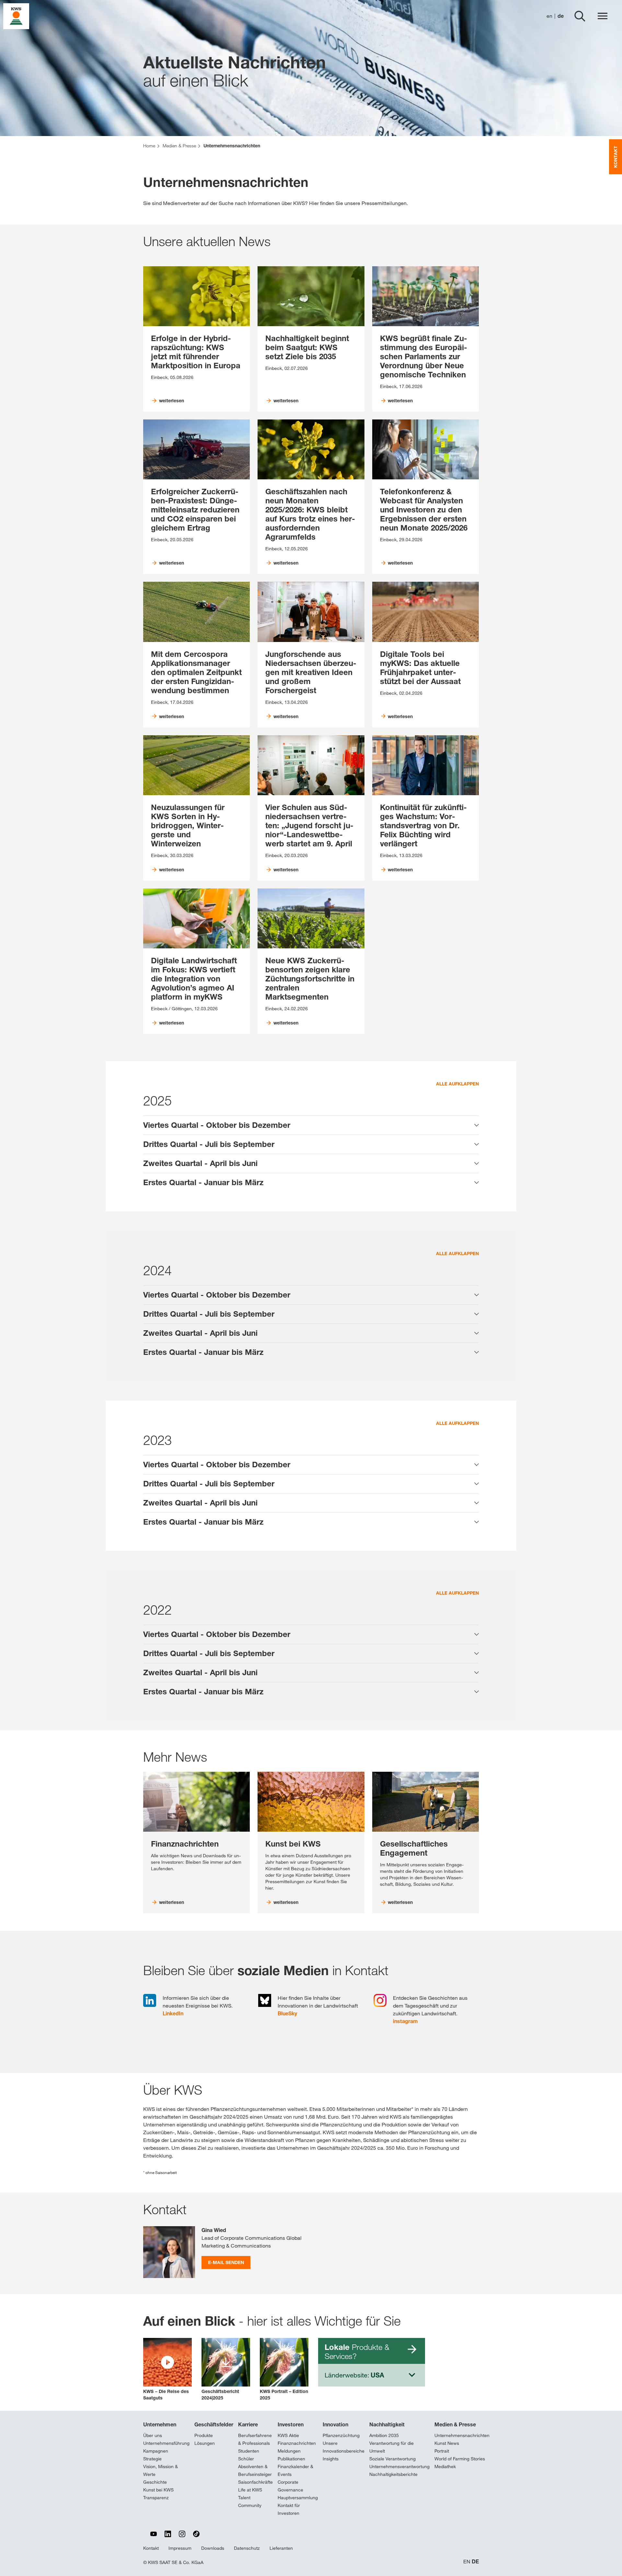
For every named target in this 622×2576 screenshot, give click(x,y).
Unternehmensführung (166, 2443)
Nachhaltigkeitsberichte (393, 2474)
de (561, 16)
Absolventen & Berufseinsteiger (255, 2470)
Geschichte (155, 2482)
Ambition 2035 (384, 2435)
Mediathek (445, 2467)
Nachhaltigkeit (387, 2424)
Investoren (291, 2424)
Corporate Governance (290, 2486)
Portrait (442, 2451)
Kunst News (447, 2443)
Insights (331, 2459)
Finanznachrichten (297, 2443)
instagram (405, 2021)
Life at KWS (250, 2490)
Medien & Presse (455, 2424)
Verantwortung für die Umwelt (392, 2447)
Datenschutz (247, 2548)
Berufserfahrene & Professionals (255, 2439)
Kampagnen (156, 2451)
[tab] (311, 1125)
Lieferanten (281, 2548)
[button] (167, 2370)
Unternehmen (160, 2424)
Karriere (248, 2424)
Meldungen (289, 2451)
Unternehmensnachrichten (462, 2435)
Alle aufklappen (457, 1084)
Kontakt (151, 2548)
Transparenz (156, 2498)
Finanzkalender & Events (295, 2470)
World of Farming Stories (460, 2459)
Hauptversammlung (298, 2498)
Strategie (152, 2459)
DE (475, 2562)
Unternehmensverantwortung (399, 2467)
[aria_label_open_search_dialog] (580, 16)
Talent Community (250, 2502)
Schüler (246, 2459)
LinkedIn (173, 2013)
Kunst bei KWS (158, 2490)
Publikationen (291, 2459)
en (549, 16)
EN (467, 2562)
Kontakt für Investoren (289, 2509)
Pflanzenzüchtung (341, 2435)
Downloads (213, 2548)
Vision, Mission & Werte (161, 2470)
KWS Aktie (288, 2435)
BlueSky (287, 2013)
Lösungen (205, 2443)
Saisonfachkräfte (255, 2482)
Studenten (249, 2451)
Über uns (153, 2435)
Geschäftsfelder (214, 2424)
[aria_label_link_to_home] (16, 16)
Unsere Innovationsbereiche (344, 2447)
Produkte (204, 2435)
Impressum (180, 2548)
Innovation (335, 2424)
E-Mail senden (226, 2262)
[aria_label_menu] (603, 16)
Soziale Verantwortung (392, 2459)
